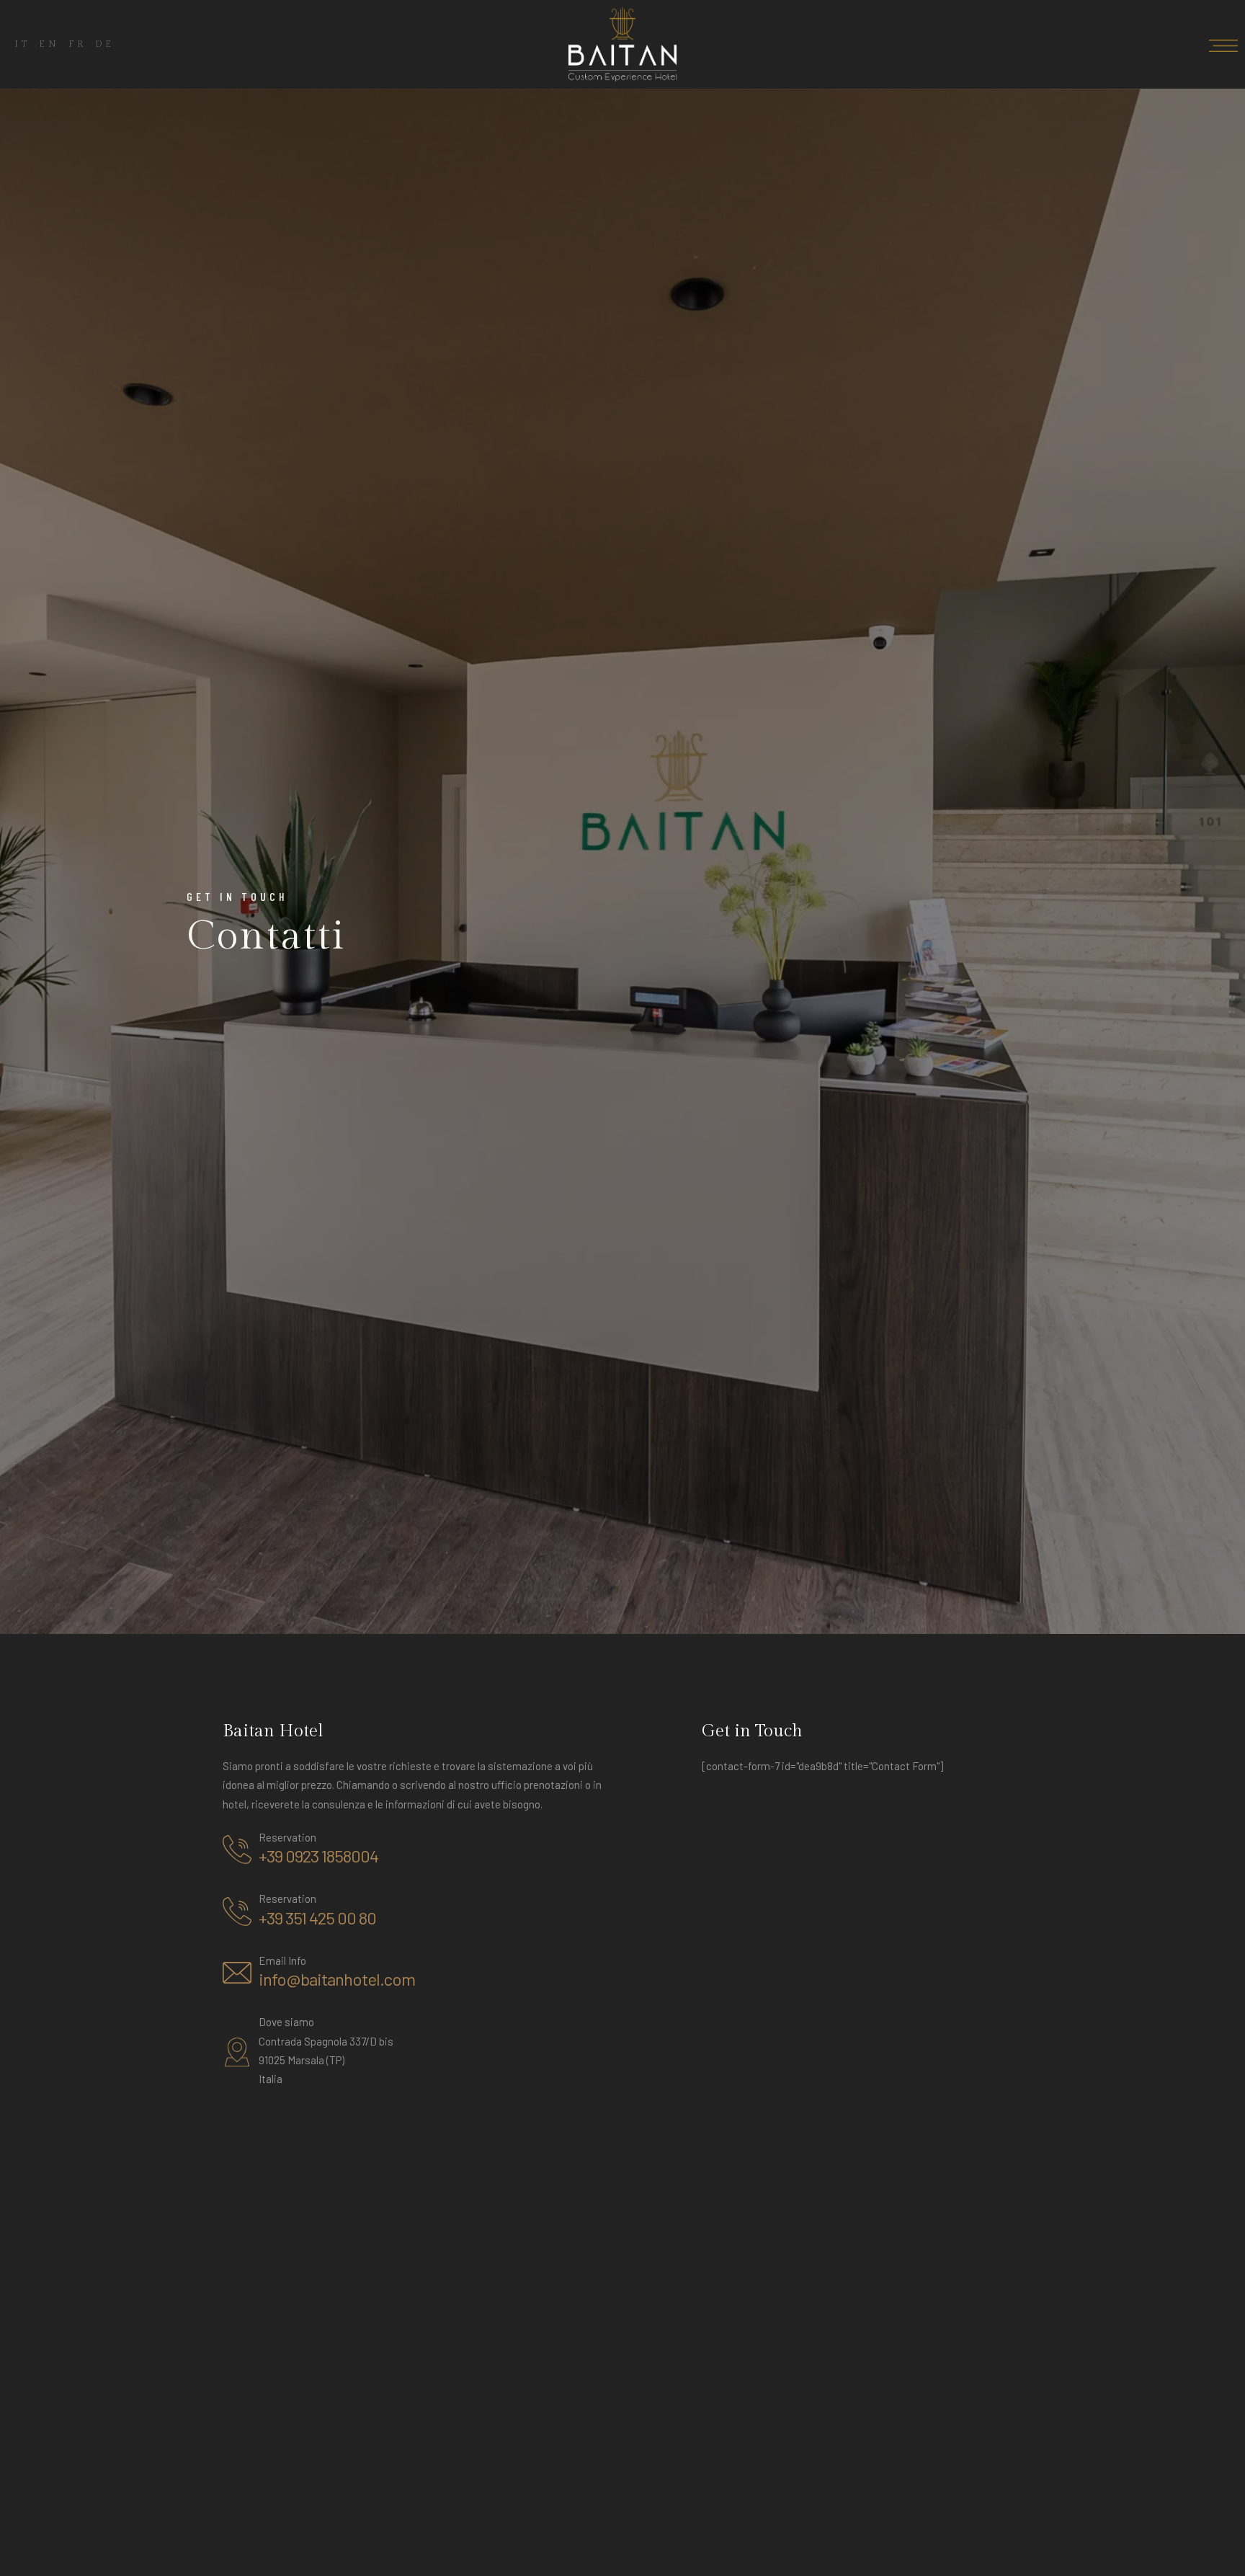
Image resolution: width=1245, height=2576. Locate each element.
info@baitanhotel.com (337, 1979)
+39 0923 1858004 (318, 1856)
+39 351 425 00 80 (317, 1918)
